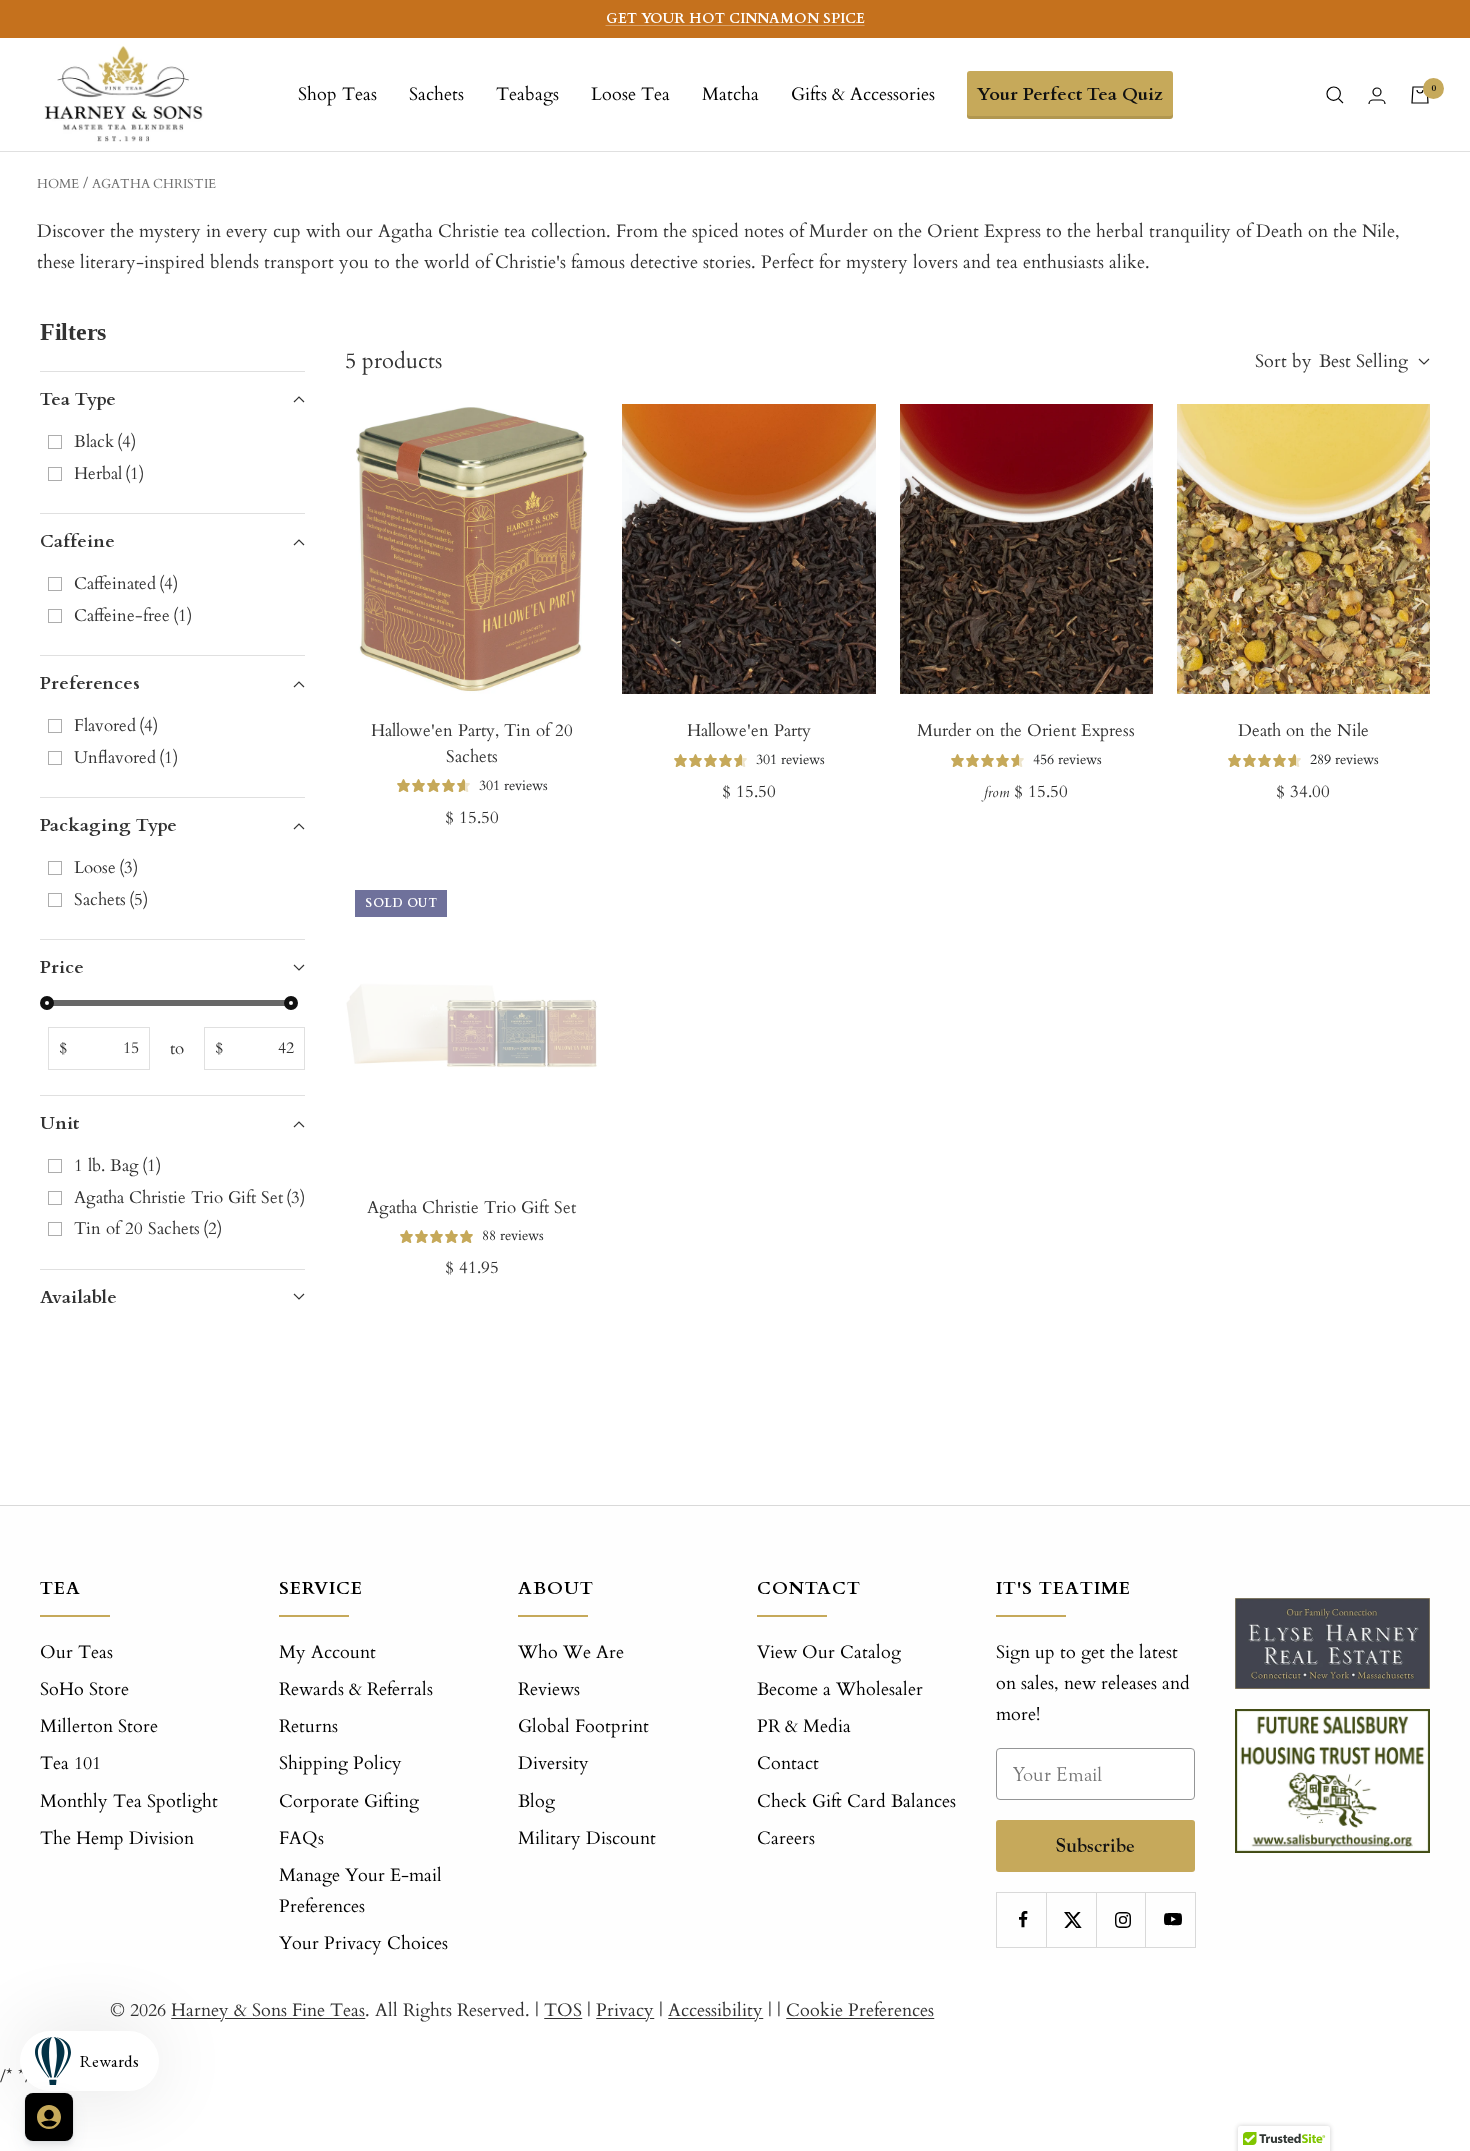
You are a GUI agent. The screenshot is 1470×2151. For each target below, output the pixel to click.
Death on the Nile (1303, 730)
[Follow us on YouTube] (1172, 1919)
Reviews (549, 1689)
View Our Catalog (829, 1652)
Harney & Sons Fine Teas (268, 2010)
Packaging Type (108, 825)
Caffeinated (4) (126, 583)
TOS (563, 2010)
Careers (786, 1838)
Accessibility (715, 2010)
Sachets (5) (111, 899)
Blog (536, 1801)
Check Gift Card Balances (856, 1801)
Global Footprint (583, 1726)
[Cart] (1420, 95)
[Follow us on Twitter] (1073, 1919)
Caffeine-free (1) (133, 615)
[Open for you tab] (49, 2117)
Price (62, 967)
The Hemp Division (117, 1838)
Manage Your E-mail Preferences (360, 1891)
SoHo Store (84, 1689)
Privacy (625, 2010)
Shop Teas (337, 94)
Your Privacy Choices (363, 1943)
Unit (59, 1123)
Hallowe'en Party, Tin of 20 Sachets (472, 743)
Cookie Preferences (860, 2010)
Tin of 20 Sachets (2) (148, 1228)
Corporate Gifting (349, 1801)
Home (58, 184)
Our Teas (76, 1652)
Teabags (527, 94)
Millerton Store (99, 1726)
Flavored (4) (116, 725)
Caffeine (77, 541)
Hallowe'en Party (749, 730)
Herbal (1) (109, 473)
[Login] (1377, 95)
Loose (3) (106, 867)
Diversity (553, 1763)
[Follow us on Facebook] (1023, 1919)
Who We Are (571, 1652)
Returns (308, 1726)
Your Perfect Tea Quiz (1070, 94)
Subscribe (1095, 1845)
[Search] (1335, 95)
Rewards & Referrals (356, 1689)
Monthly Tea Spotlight (129, 1801)
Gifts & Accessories (863, 94)
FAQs (301, 1838)
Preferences (90, 683)
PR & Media (804, 1726)
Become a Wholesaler (840, 1689)
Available (78, 1297)
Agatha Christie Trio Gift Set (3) (189, 1197)
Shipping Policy (340, 1763)
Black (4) (105, 441)
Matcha (730, 94)
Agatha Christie (154, 184)
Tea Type (78, 399)
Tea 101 (70, 1763)
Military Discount (587, 1838)
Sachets (436, 94)
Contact (788, 1763)
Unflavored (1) (126, 757)
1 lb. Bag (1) (117, 1165)
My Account (327, 1652)
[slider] (47, 1003)
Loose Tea (630, 94)
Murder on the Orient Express (1026, 730)
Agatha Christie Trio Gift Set (471, 1207)
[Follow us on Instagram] (1123, 1919)
